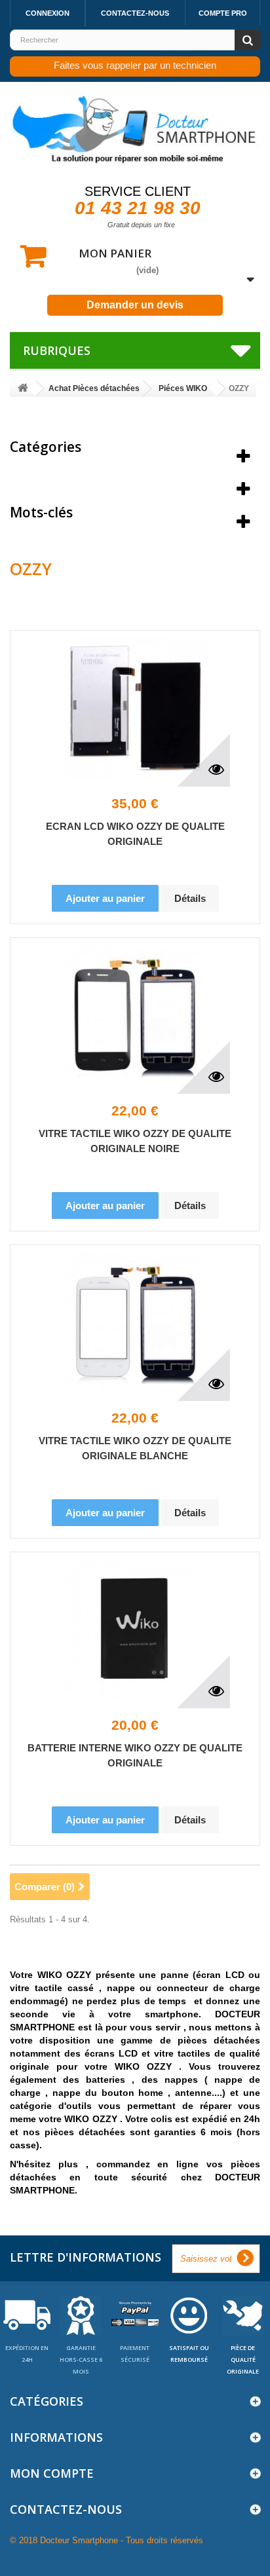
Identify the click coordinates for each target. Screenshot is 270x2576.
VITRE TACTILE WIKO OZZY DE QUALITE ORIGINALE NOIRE (135, 1141)
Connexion (48, 13)
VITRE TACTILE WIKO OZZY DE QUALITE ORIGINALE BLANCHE (135, 1448)
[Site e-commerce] (23, 389)
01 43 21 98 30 (138, 208)
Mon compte (52, 2473)
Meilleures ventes (68, 479)
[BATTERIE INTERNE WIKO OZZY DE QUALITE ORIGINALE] (135, 1630)
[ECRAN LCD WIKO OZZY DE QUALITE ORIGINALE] (135, 709)
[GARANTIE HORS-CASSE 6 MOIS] (81, 2314)
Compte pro (223, 13)
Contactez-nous (135, 13)
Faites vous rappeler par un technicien (135, 65)
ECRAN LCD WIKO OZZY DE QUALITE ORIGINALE (135, 834)
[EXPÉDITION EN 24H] (27, 2314)
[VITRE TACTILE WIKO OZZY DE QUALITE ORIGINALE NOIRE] (135, 1016)
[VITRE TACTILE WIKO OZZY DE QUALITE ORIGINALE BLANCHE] (135, 1323)
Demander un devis (135, 305)
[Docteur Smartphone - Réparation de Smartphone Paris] (135, 130)
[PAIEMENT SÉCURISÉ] (135, 2314)
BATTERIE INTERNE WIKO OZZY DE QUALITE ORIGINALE (135, 1755)
